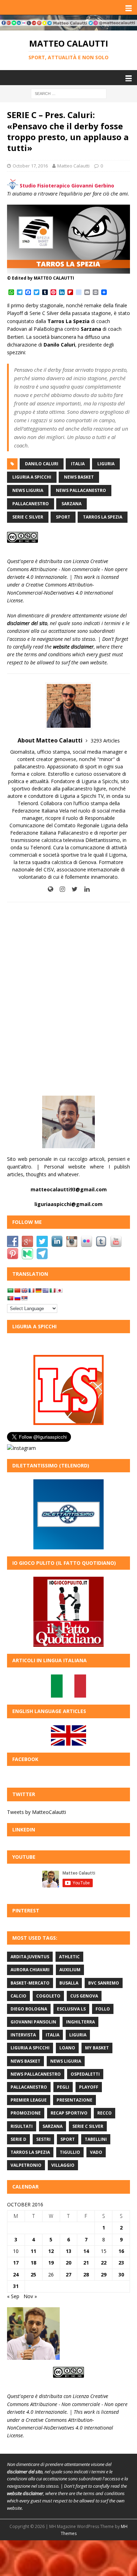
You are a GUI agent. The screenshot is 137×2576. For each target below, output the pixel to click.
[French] (31, 1290)
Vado (96, 2152)
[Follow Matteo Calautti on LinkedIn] (84, 889)
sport (63, 517)
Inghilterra (80, 2022)
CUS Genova (84, 1996)
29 (104, 2274)
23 (121, 2263)
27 (68, 2274)
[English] (24, 1290)
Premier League (29, 2100)
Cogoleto (48, 1996)
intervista (23, 2035)
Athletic (69, 1957)
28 (86, 2274)
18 (33, 2263)
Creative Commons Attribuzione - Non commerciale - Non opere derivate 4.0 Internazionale (67, 569)
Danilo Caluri (42, 464)
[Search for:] (69, 93)
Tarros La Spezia (103, 517)
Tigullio (70, 2152)
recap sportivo (69, 2113)
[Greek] (45, 1290)
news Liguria (28, 490)
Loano (67, 2048)
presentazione (74, 2100)
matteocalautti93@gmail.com (69, 1189)
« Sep (13, 2296)
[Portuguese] (10, 1298)
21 (86, 2263)
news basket (79, 477)
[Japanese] (59, 1290)
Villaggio (63, 2165)
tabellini (96, 2139)
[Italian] (52, 1290)
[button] (127, 7)
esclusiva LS (71, 2009)
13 (68, 2251)
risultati (22, 2126)
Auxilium (70, 1970)
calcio (18, 1996)
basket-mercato (30, 1983)
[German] (38, 1290)
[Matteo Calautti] (68, 26)
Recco (105, 2113)
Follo (103, 2009)
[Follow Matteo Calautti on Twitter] (72, 889)
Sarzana (71, 504)
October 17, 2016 (30, 166)
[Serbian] (24, 1298)
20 (68, 2263)
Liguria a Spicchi (32, 477)
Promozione (26, 2113)
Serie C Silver (28, 517)
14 (86, 2251)
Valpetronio (26, 2165)
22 (104, 2263)
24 (16, 2274)
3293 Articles (105, 741)
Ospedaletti (85, 2074)
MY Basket (97, 2048)
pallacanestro (31, 504)
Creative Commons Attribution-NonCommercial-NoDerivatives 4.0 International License (60, 592)
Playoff (89, 2087)
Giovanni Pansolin (33, 2022)
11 (33, 2251)
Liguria (106, 464)
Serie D (18, 2139)
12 (51, 2251)
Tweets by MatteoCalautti (37, 1812)
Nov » (30, 2296)
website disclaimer (73, 647)
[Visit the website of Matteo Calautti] (50, 889)
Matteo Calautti (73, 166)
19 (51, 2263)
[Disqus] (68, 999)
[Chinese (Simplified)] (17, 1290)
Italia (78, 464)
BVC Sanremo (104, 1983)
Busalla (69, 1983)
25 (33, 2274)
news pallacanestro (81, 490)
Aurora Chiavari (30, 1970)
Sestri (43, 2139)
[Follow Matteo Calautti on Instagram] (60, 889)
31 (16, 2286)
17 (16, 2263)
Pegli (63, 2087)
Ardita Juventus (30, 1957)
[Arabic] (10, 1290)
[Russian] (17, 1298)
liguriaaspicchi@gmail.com (68, 1204)
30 (121, 2274)
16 (121, 2251)
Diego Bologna (29, 2009)
